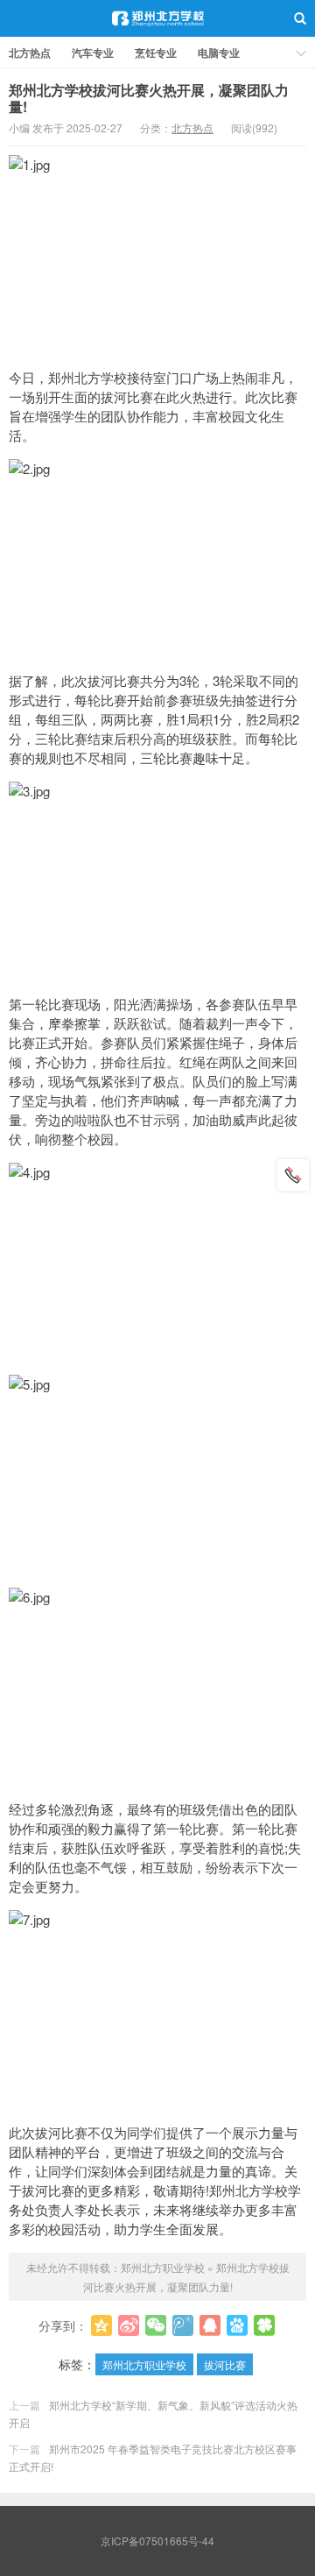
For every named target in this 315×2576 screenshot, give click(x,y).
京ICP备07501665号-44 (157, 2541)
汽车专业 (93, 53)
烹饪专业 (156, 53)
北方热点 (30, 53)
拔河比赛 (225, 2364)
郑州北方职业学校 (157, 18)
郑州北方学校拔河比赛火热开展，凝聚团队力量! (149, 98)
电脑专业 (219, 53)
